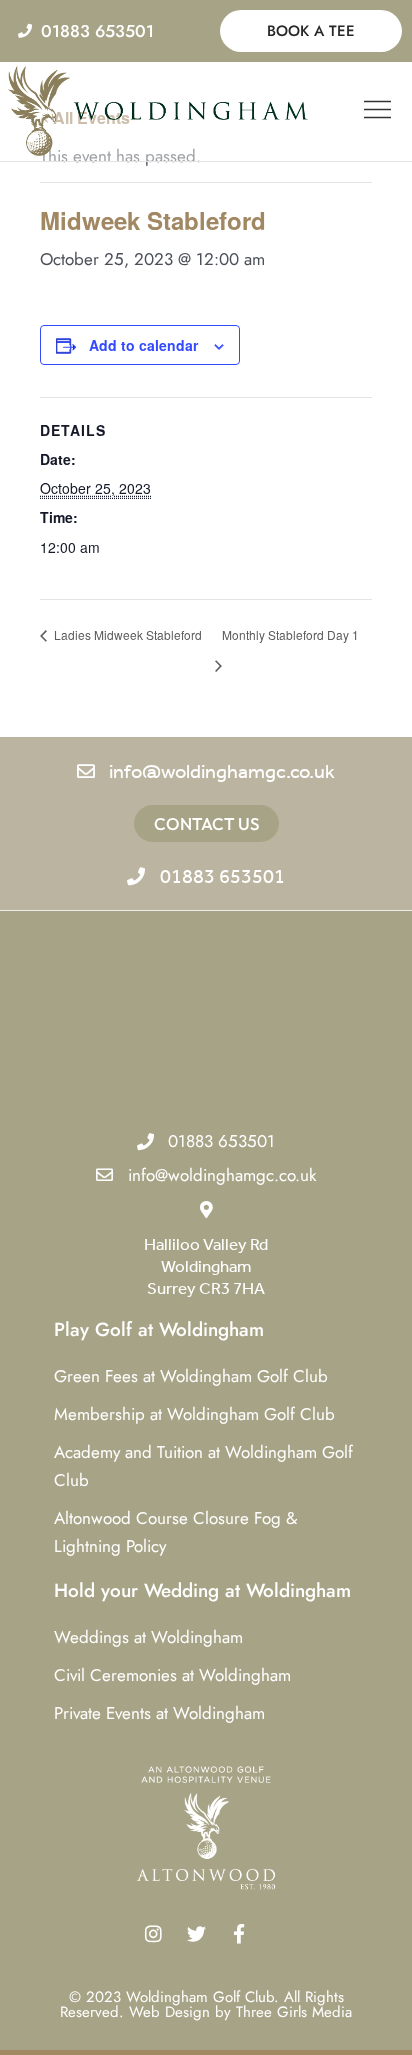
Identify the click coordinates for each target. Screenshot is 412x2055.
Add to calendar (143, 345)
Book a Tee (311, 31)
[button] (377, 111)
